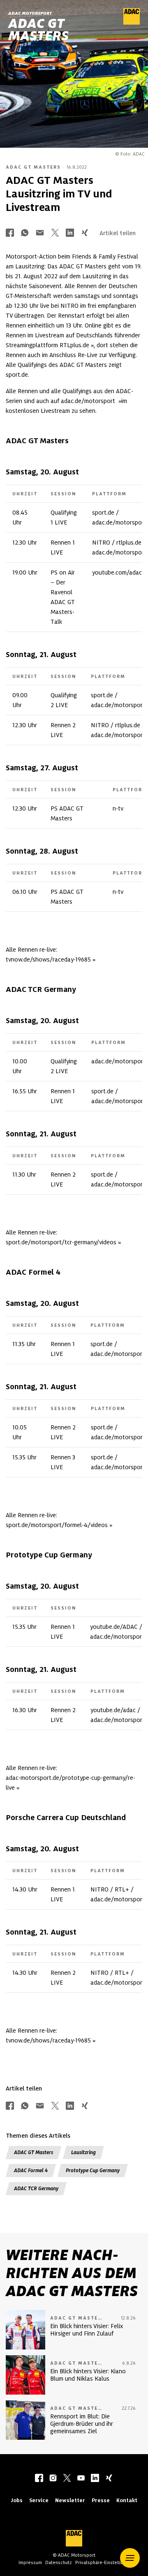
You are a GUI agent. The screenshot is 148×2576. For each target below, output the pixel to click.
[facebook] (39, 2479)
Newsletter (70, 2500)
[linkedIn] (95, 2479)
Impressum (30, 2562)
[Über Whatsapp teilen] (25, 233)
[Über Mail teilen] (40, 233)
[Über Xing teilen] (85, 233)
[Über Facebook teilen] (10, 233)
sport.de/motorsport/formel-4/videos (57, 1525)
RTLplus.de (74, 345)
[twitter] (67, 2479)
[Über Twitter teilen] (55, 233)
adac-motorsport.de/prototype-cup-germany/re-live (71, 1783)
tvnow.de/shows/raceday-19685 (48, 959)
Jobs (17, 2500)
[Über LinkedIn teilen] (70, 233)
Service (39, 2500)
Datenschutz (59, 2562)
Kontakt (127, 2500)
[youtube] (81, 2479)
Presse (101, 2500)
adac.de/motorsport (89, 401)
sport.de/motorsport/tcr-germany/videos (61, 1242)
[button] (130, 2558)
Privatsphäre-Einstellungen (104, 2562)
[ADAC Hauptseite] (132, 23)
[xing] (109, 2479)
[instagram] (53, 2479)
